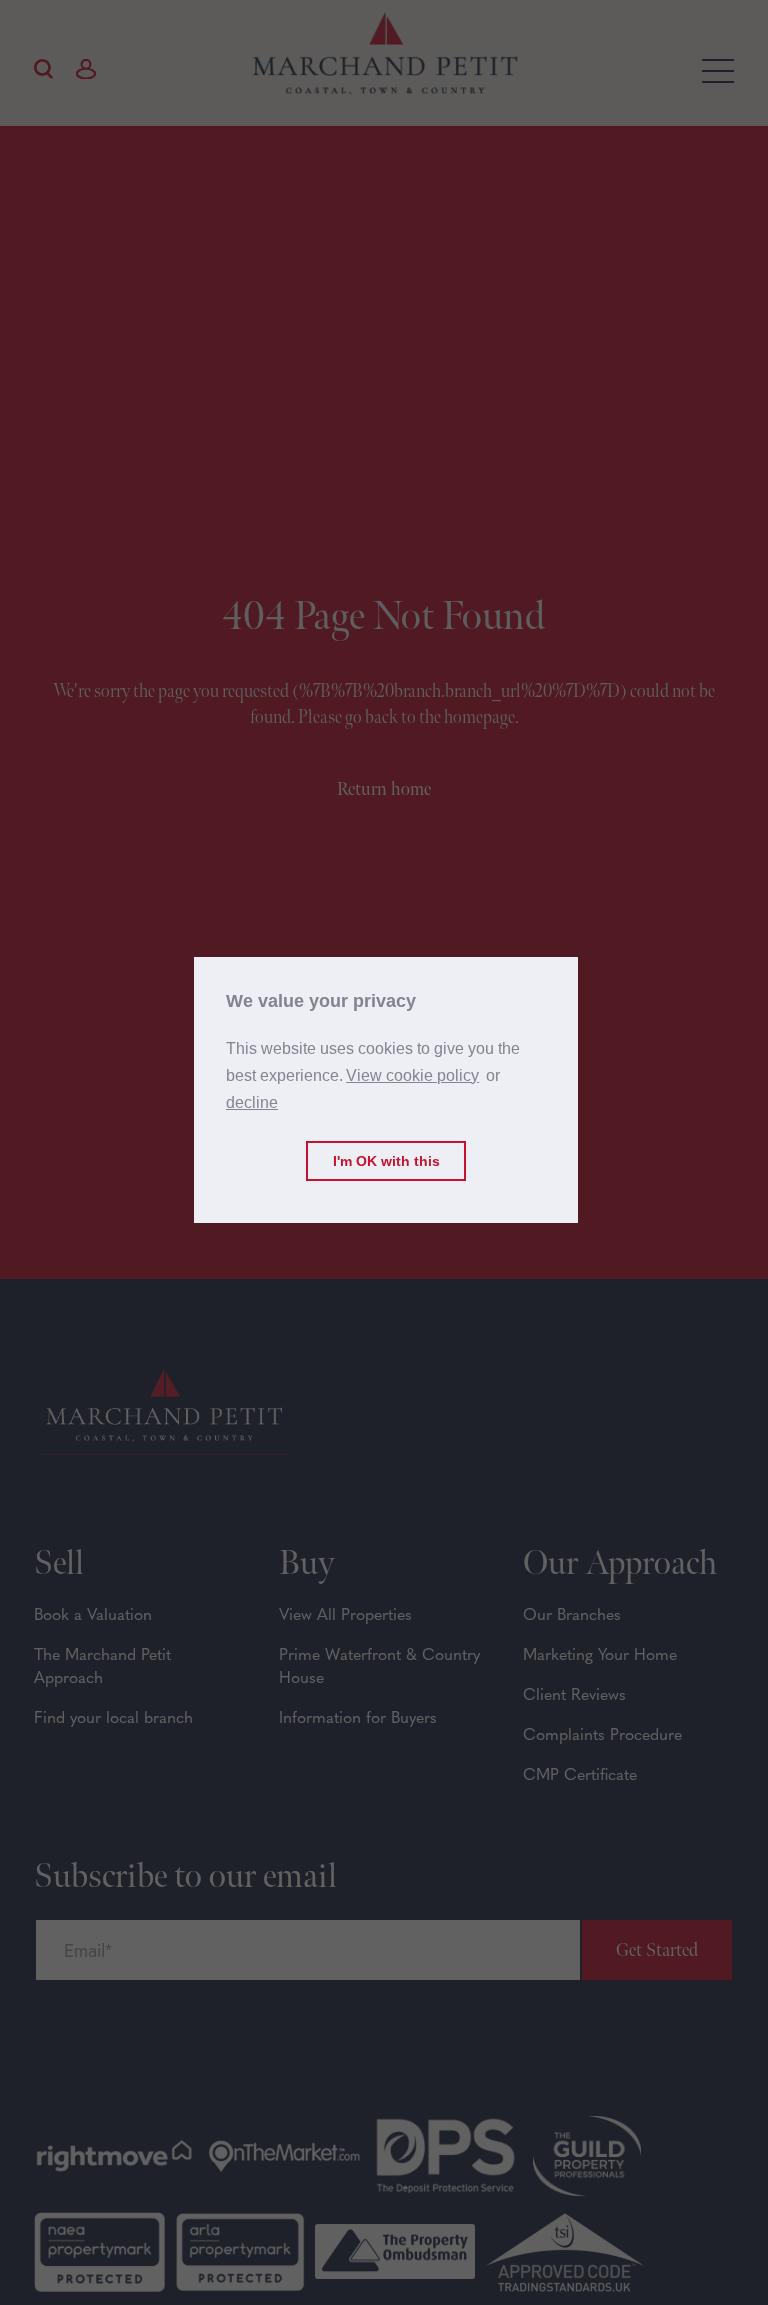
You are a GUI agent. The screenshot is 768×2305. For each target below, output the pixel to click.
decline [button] (252, 1102)
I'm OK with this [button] (386, 1161)
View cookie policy (412, 1075)
